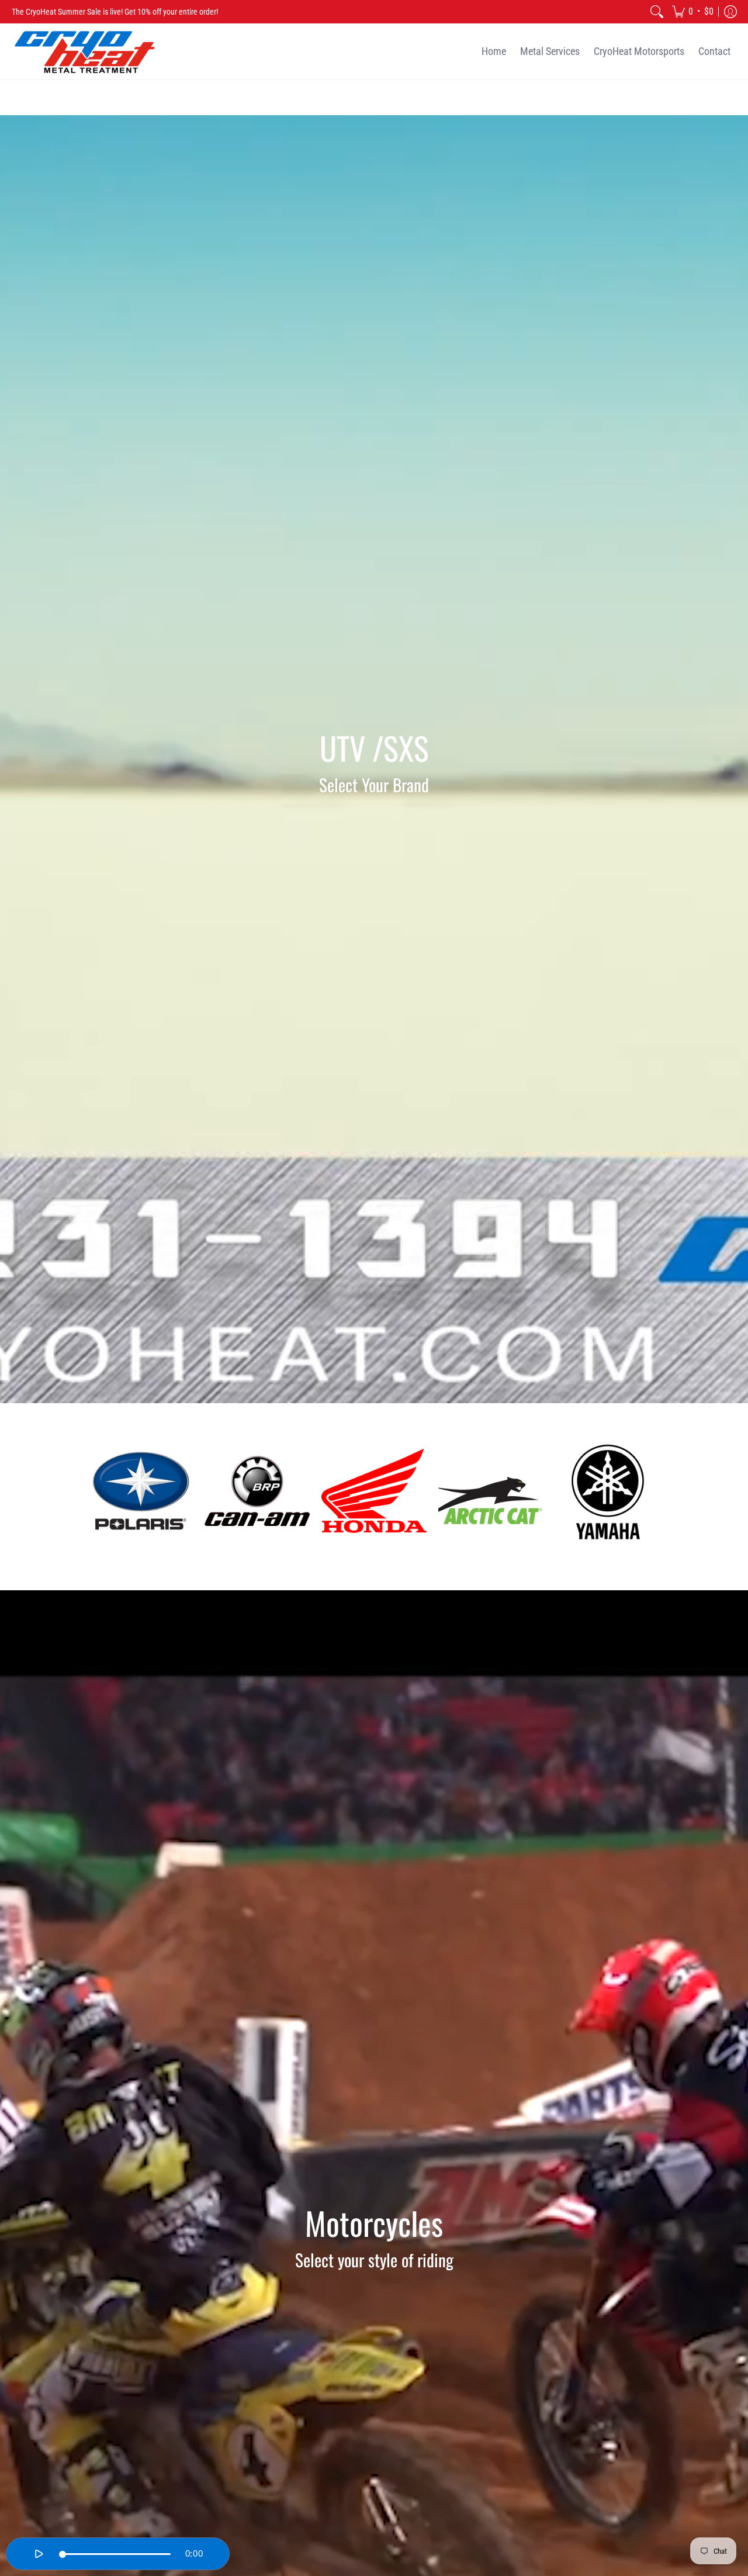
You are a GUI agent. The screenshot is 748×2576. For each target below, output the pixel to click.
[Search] (657, 12)
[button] (693, 12)
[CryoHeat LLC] (85, 52)
